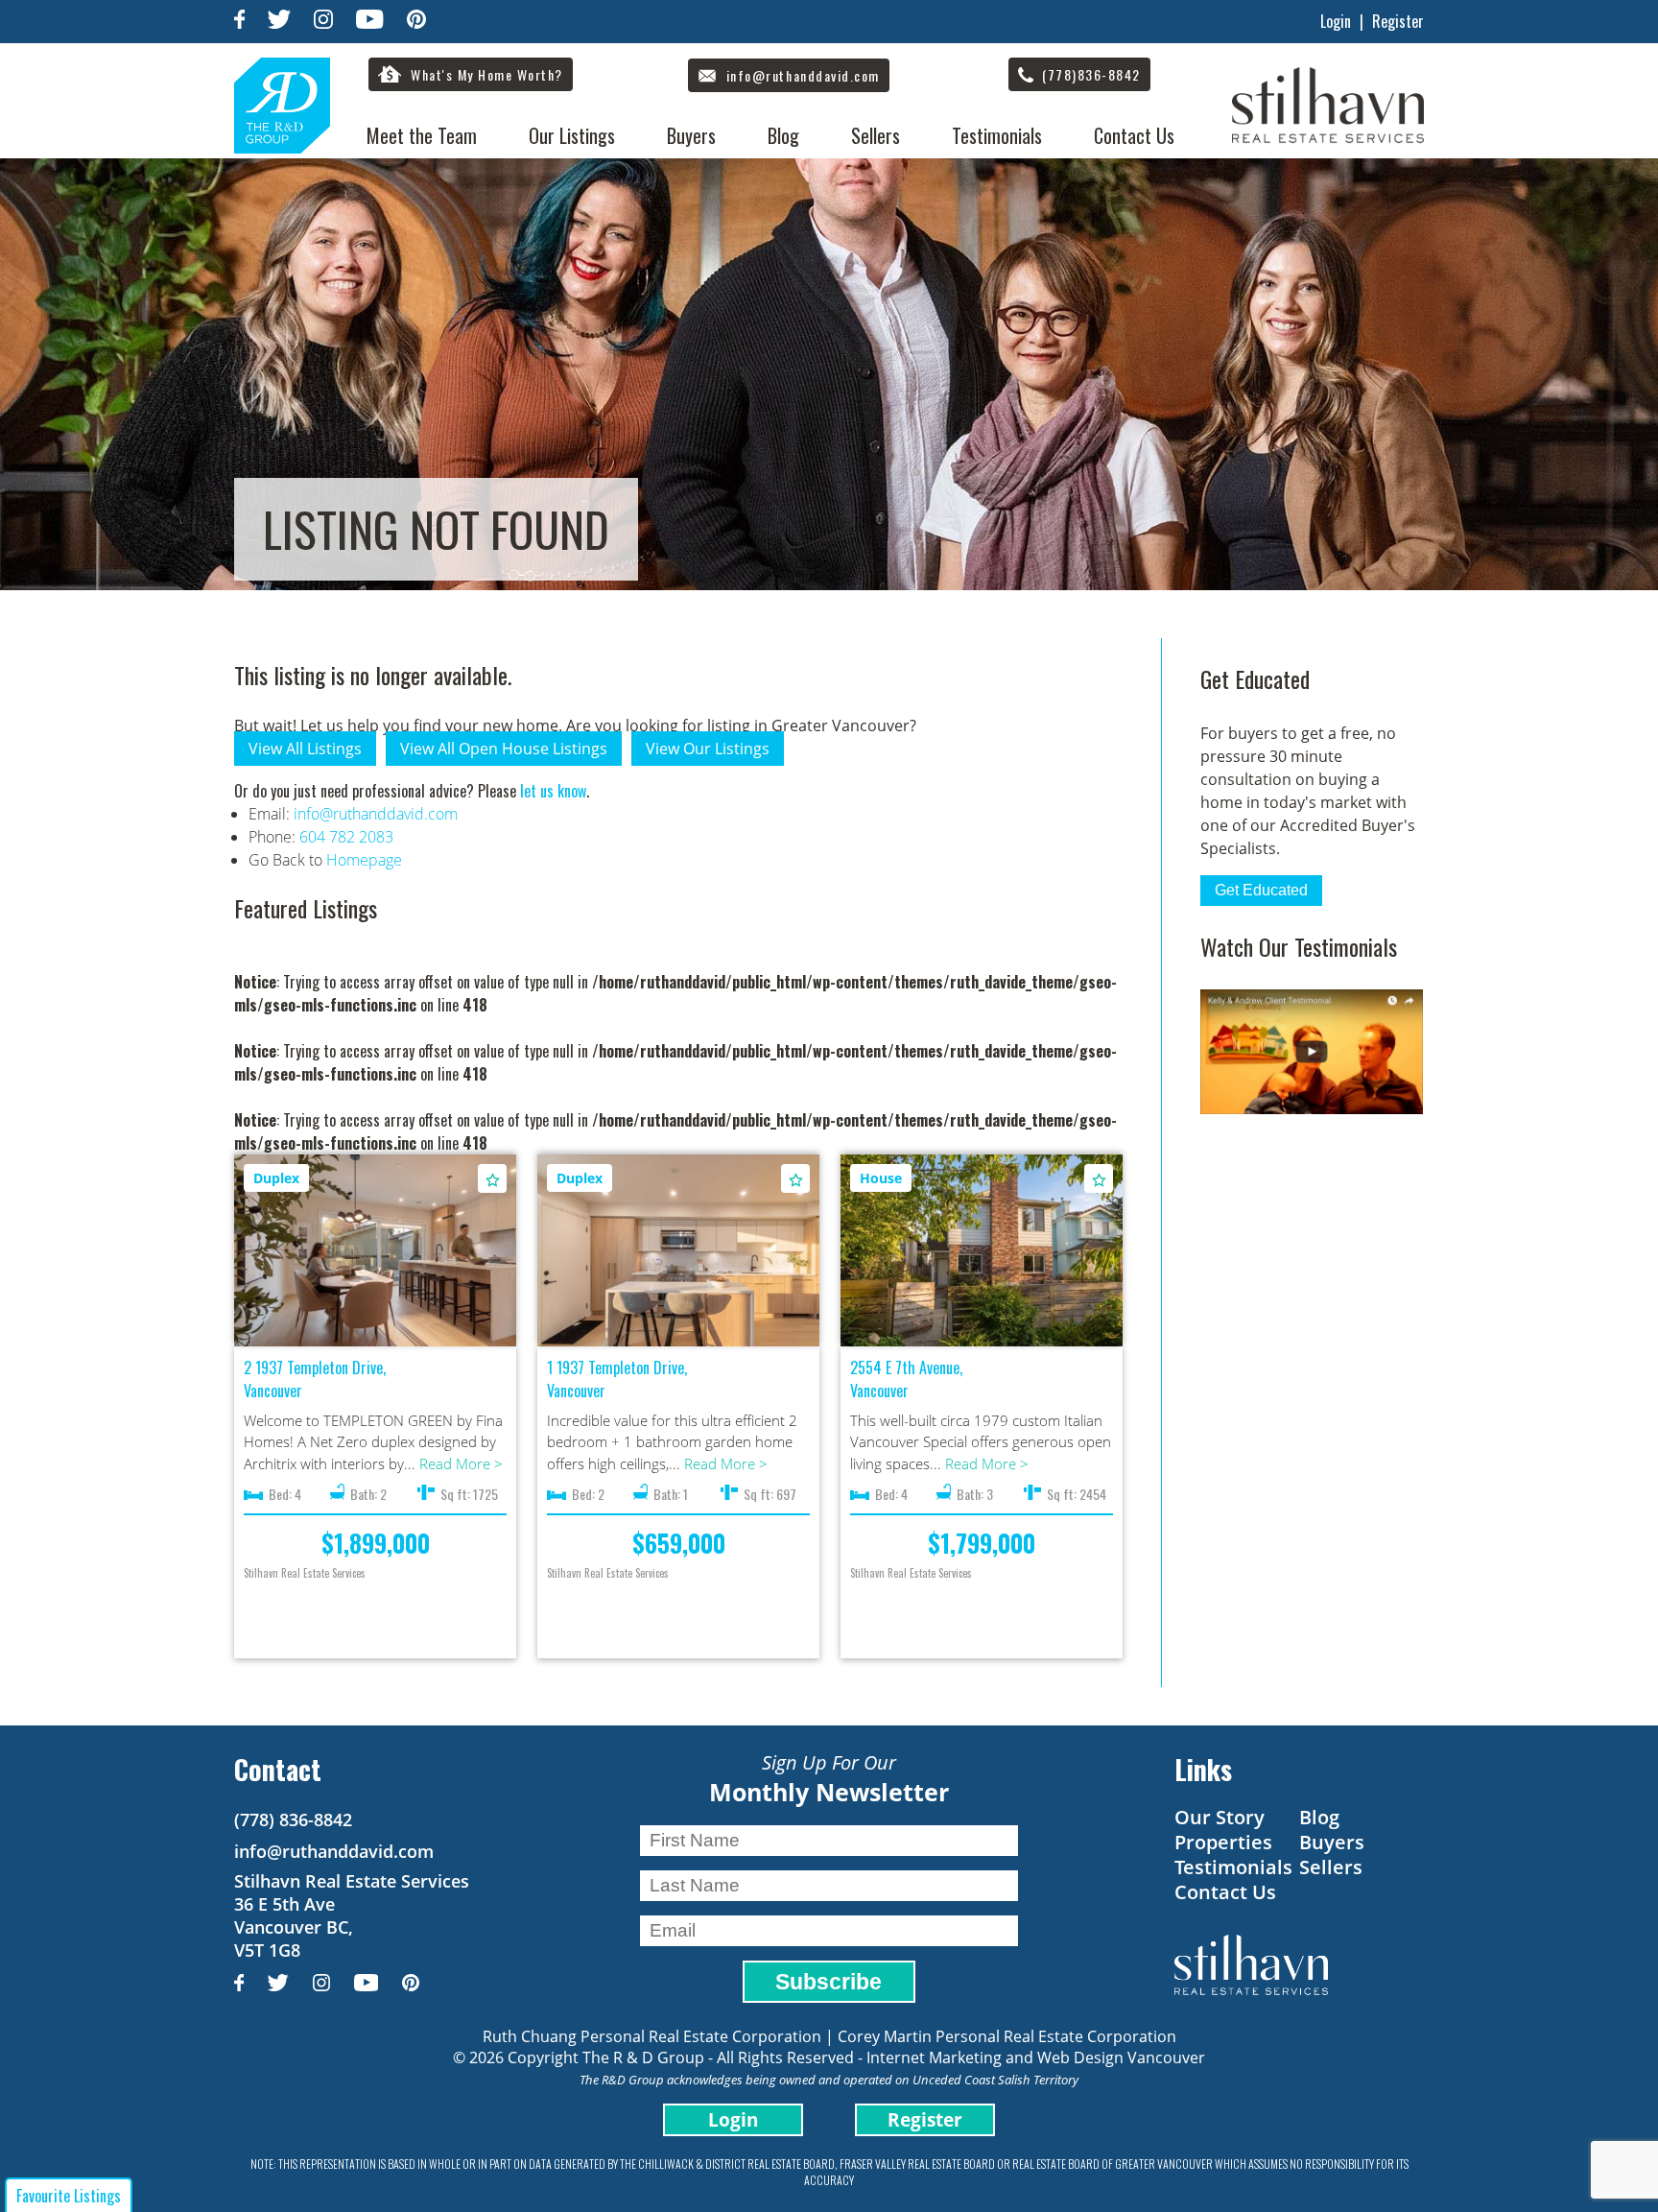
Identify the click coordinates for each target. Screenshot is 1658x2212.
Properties (1223, 1842)
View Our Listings (708, 749)
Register (1398, 21)
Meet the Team (422, 135)
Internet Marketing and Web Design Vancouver (1036, 2057)
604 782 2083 (346, 837)
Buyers (691, 135)
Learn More (376, 1251)
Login (1336, 21)
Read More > (461, 1463)
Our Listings (572, 135)
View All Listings (305, 749)
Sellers (876, 135)
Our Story (1220, 1817)
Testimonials (997, 135)
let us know (553, 791)
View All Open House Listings (504, 749)
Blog (783, 135)
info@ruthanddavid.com (376, 814)
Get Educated (1261, 890)
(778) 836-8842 (293, 1820)
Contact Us (1134, 135)
